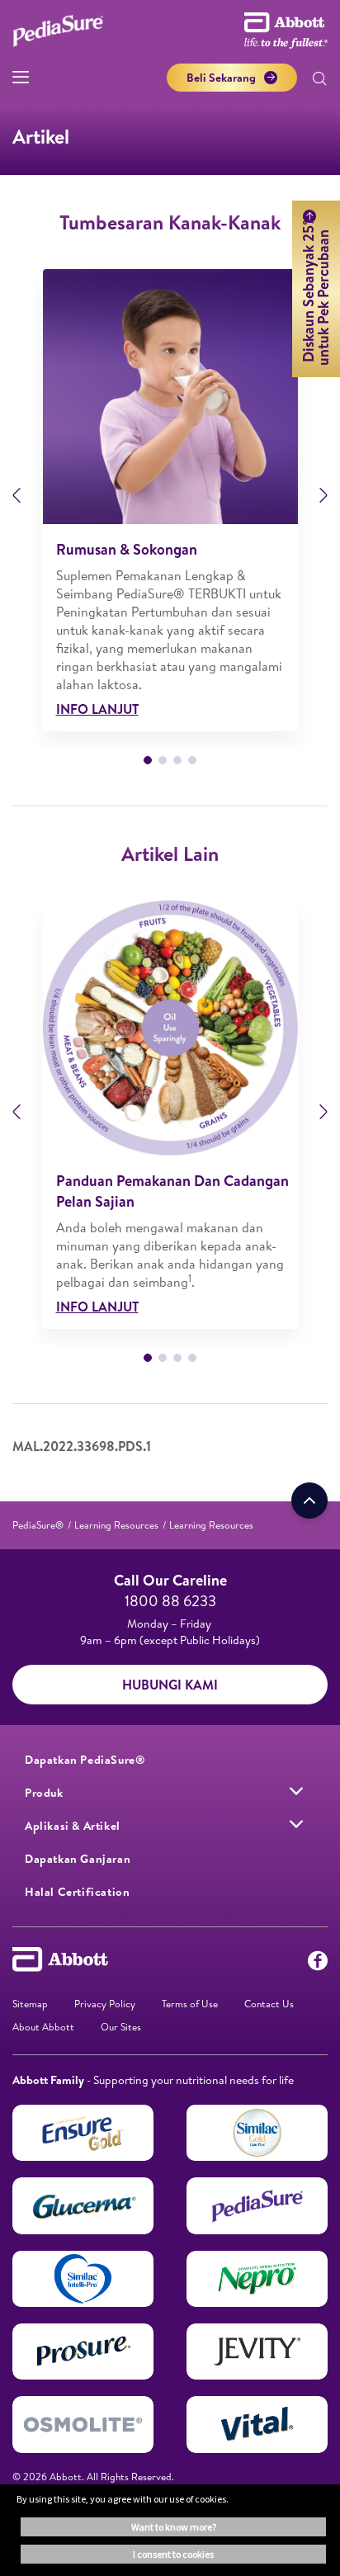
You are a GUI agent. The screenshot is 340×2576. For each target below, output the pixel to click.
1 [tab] (148, 760)
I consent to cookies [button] (173, 2554)
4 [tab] (192, 760)
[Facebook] (318, 1964)
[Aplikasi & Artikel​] (296, 1824)
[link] (38, 1525)
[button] (319, 80)
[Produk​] (296, 1791)
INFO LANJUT (97, 709)
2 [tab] (163, 760)
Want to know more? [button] (174, 2527)
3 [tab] (177, 760)
